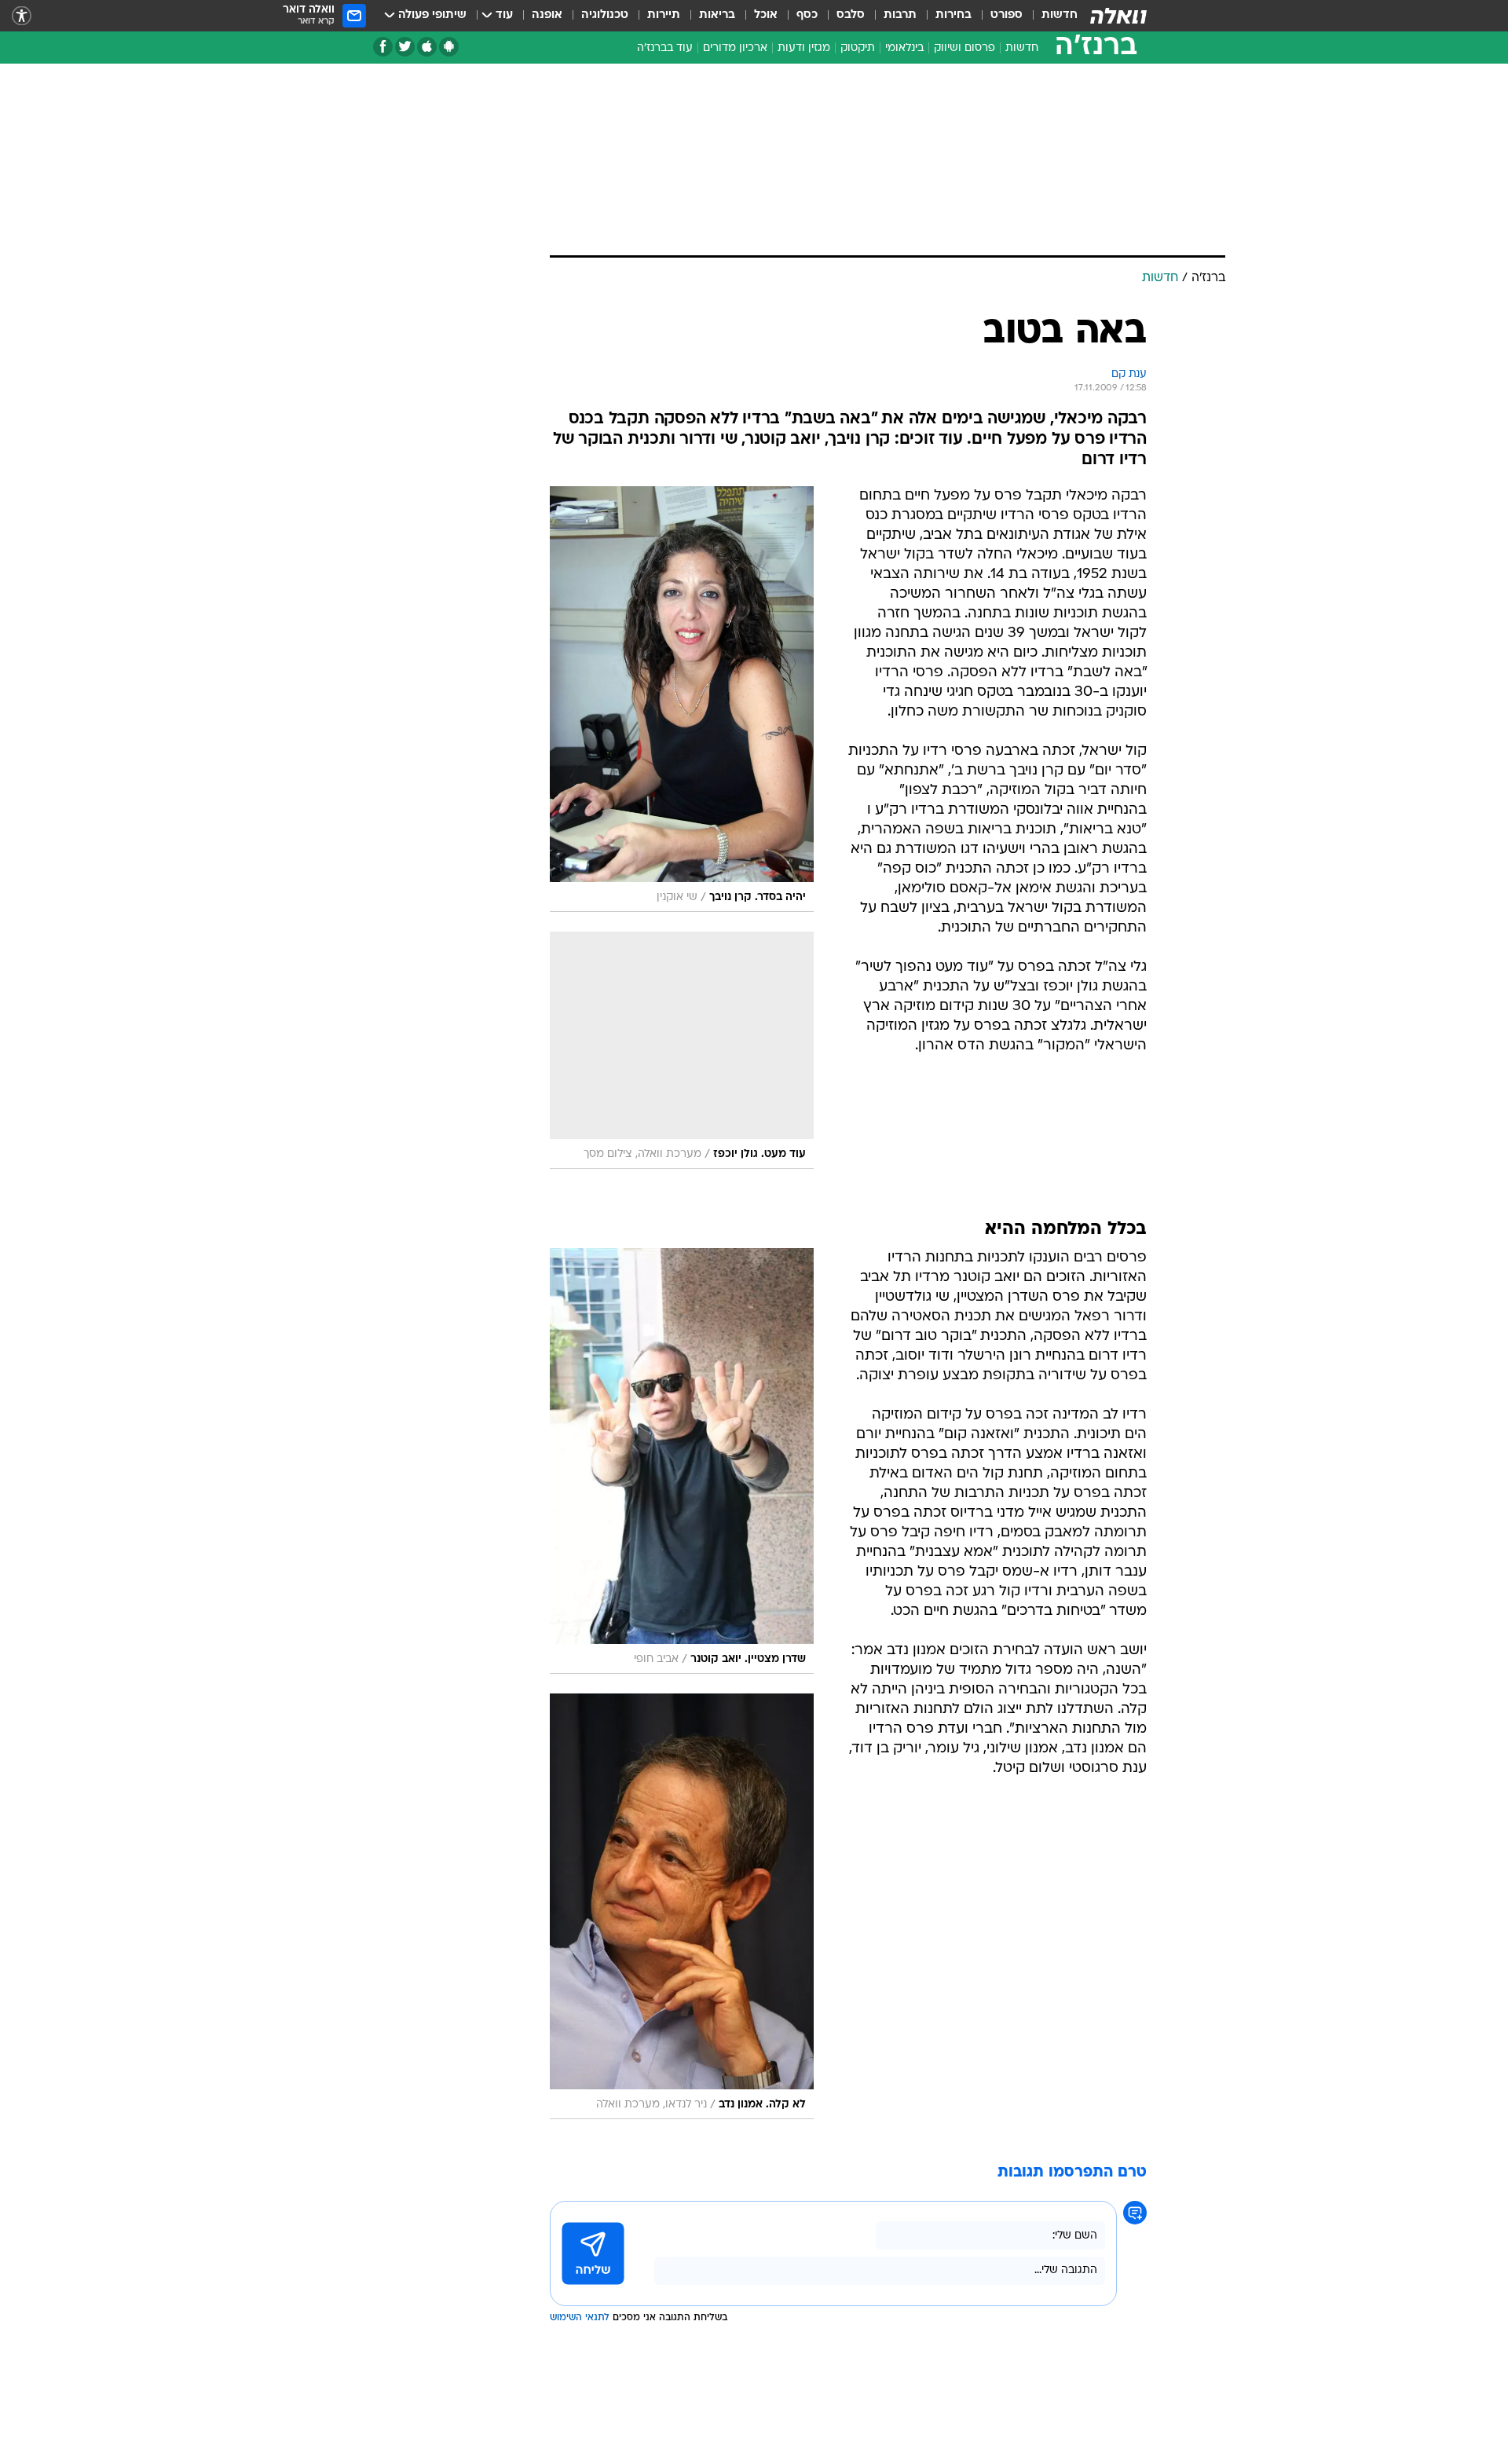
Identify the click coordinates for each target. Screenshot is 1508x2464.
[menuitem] (1050, 16)
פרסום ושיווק (964, 48)
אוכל (766, 15)
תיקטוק (858, 48)
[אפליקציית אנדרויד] (449, 47)
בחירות (953, 15)
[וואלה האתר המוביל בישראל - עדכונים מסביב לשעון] (1118, 16)
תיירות (664, 15)
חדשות (1060, 15)
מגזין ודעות (804, 48)
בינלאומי (904, 48)
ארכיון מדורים (735, 48)
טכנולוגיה (605, 15)
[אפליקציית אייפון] (427, 47)
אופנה (547, 15)
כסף (807, 15)
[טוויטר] (405, 47)
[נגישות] (22, 16)
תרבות (900, 15)
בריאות (717, 15)
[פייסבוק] (383, 47)
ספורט (1007, 15)
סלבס (851, 15)
